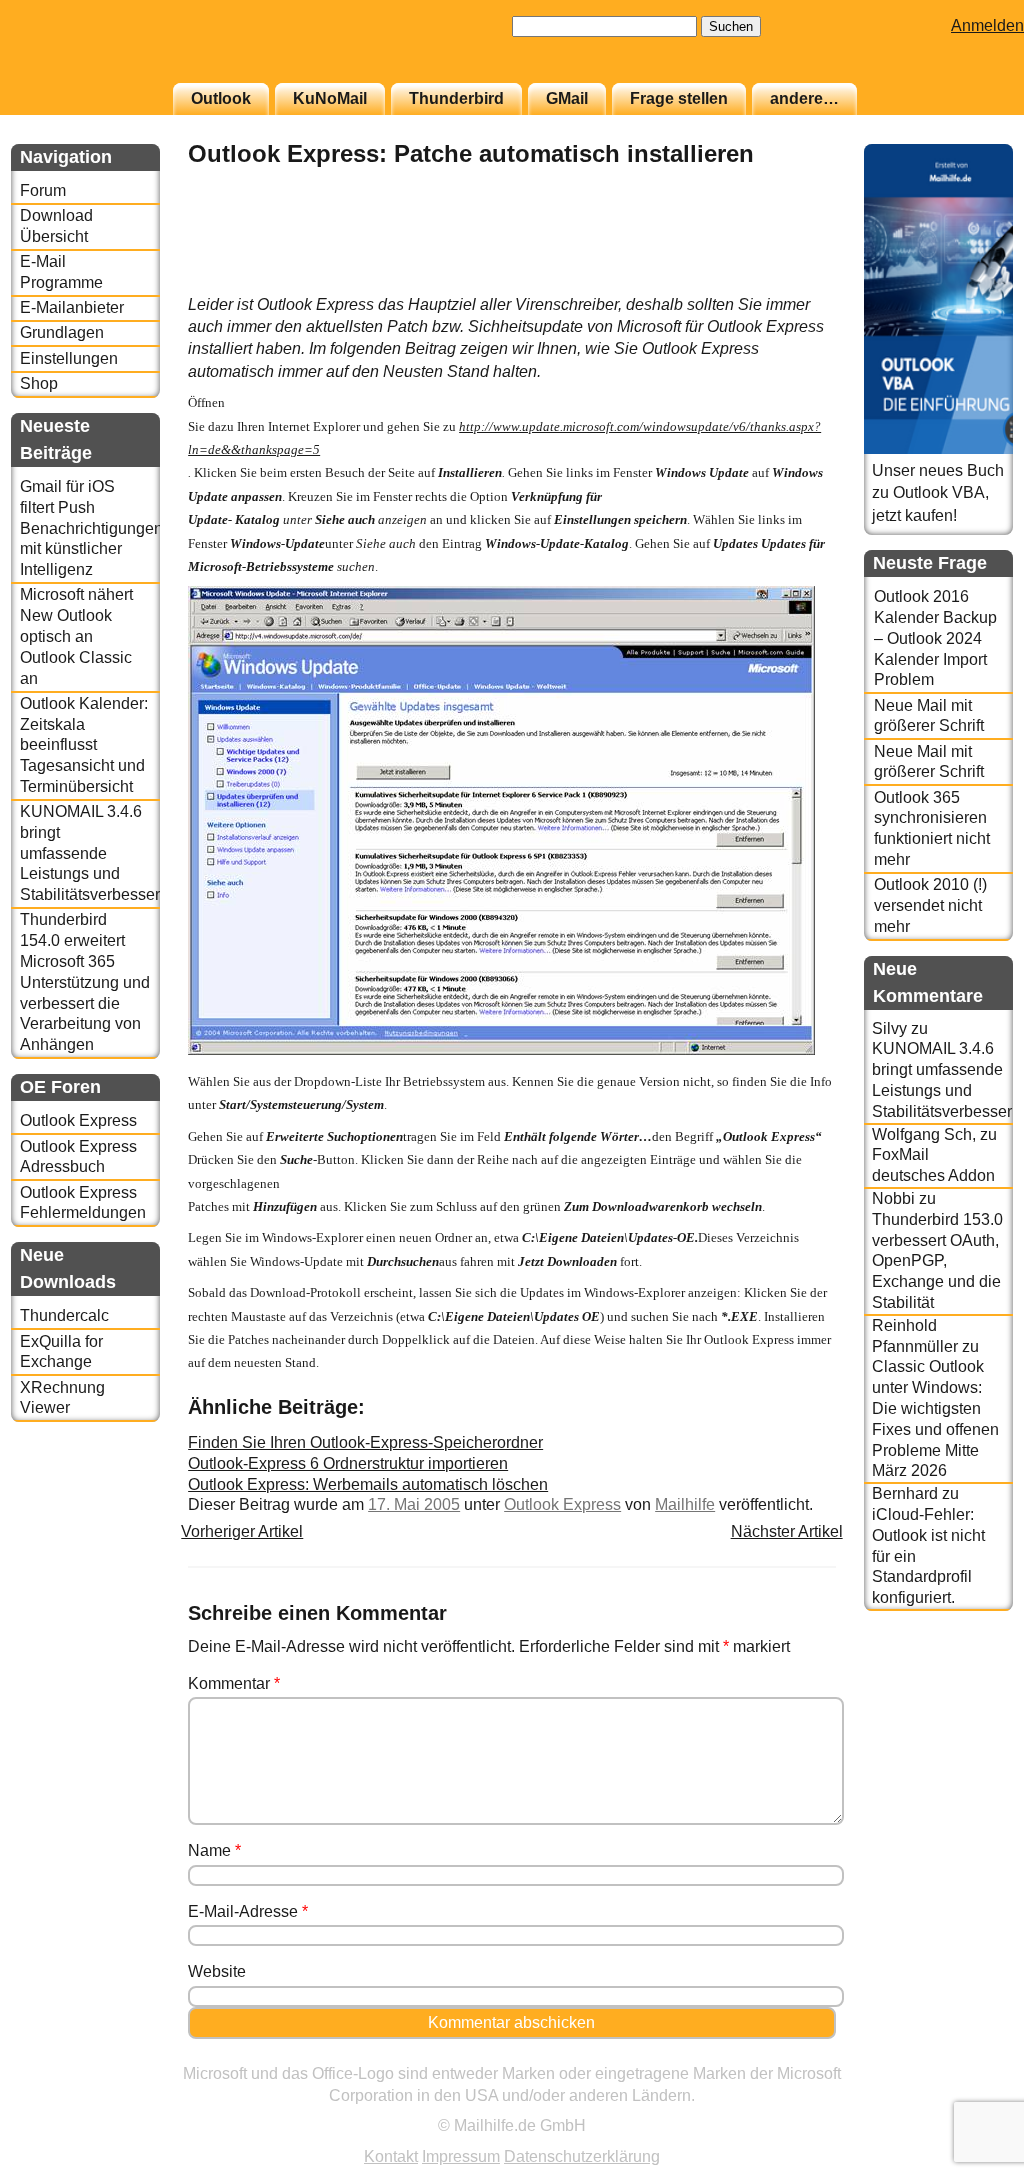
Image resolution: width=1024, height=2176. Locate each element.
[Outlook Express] (786, 282)
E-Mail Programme (61, 272)
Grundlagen (62, 332)
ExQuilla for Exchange (61, 1352)
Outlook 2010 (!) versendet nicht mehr (930, 905)
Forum (43, 190)
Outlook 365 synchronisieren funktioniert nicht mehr (932, 828)
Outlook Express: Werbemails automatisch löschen (368, 1484)
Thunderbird (456, 98)
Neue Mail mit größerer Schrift (929, 716)
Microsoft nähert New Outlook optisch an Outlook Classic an (76, 636)
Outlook (221, 98)
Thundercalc (64, 1315)
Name (214, 1850)
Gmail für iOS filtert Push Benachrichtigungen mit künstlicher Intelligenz (90, 528)
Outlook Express (78, 1120)
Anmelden (987, 25)
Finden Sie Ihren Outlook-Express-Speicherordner (365, 1442)
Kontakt (391, 2156)
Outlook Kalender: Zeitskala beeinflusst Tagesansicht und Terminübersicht (84, 745)
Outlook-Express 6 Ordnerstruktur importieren (348, 1463)
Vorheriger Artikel (242, 1531)
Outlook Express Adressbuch (78, 1157)
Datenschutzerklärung (582, 2156)
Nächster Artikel (787, 1531)
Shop (39, 383)
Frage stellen (679, 98)
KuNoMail (330, 98)
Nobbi (893, 1198)
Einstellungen (69, 358)
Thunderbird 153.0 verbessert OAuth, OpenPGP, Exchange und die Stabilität (937, 1261)
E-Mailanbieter (72, 307)
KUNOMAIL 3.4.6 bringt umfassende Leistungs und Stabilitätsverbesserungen (90, 853)
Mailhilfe (685, 1504)
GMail (567, 98)
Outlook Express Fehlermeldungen (83, 1203)
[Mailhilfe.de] (121, 51)
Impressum (461, 2156)
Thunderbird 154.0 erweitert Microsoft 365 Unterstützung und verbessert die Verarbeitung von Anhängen (85, 982)
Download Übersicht (56, 226)
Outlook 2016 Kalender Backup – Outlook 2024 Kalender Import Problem (935, 638)
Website (217, 1971)
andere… (804, 98)
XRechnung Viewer (62, 1398)
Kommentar (234, 1683)
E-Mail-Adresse (248, 1911)
